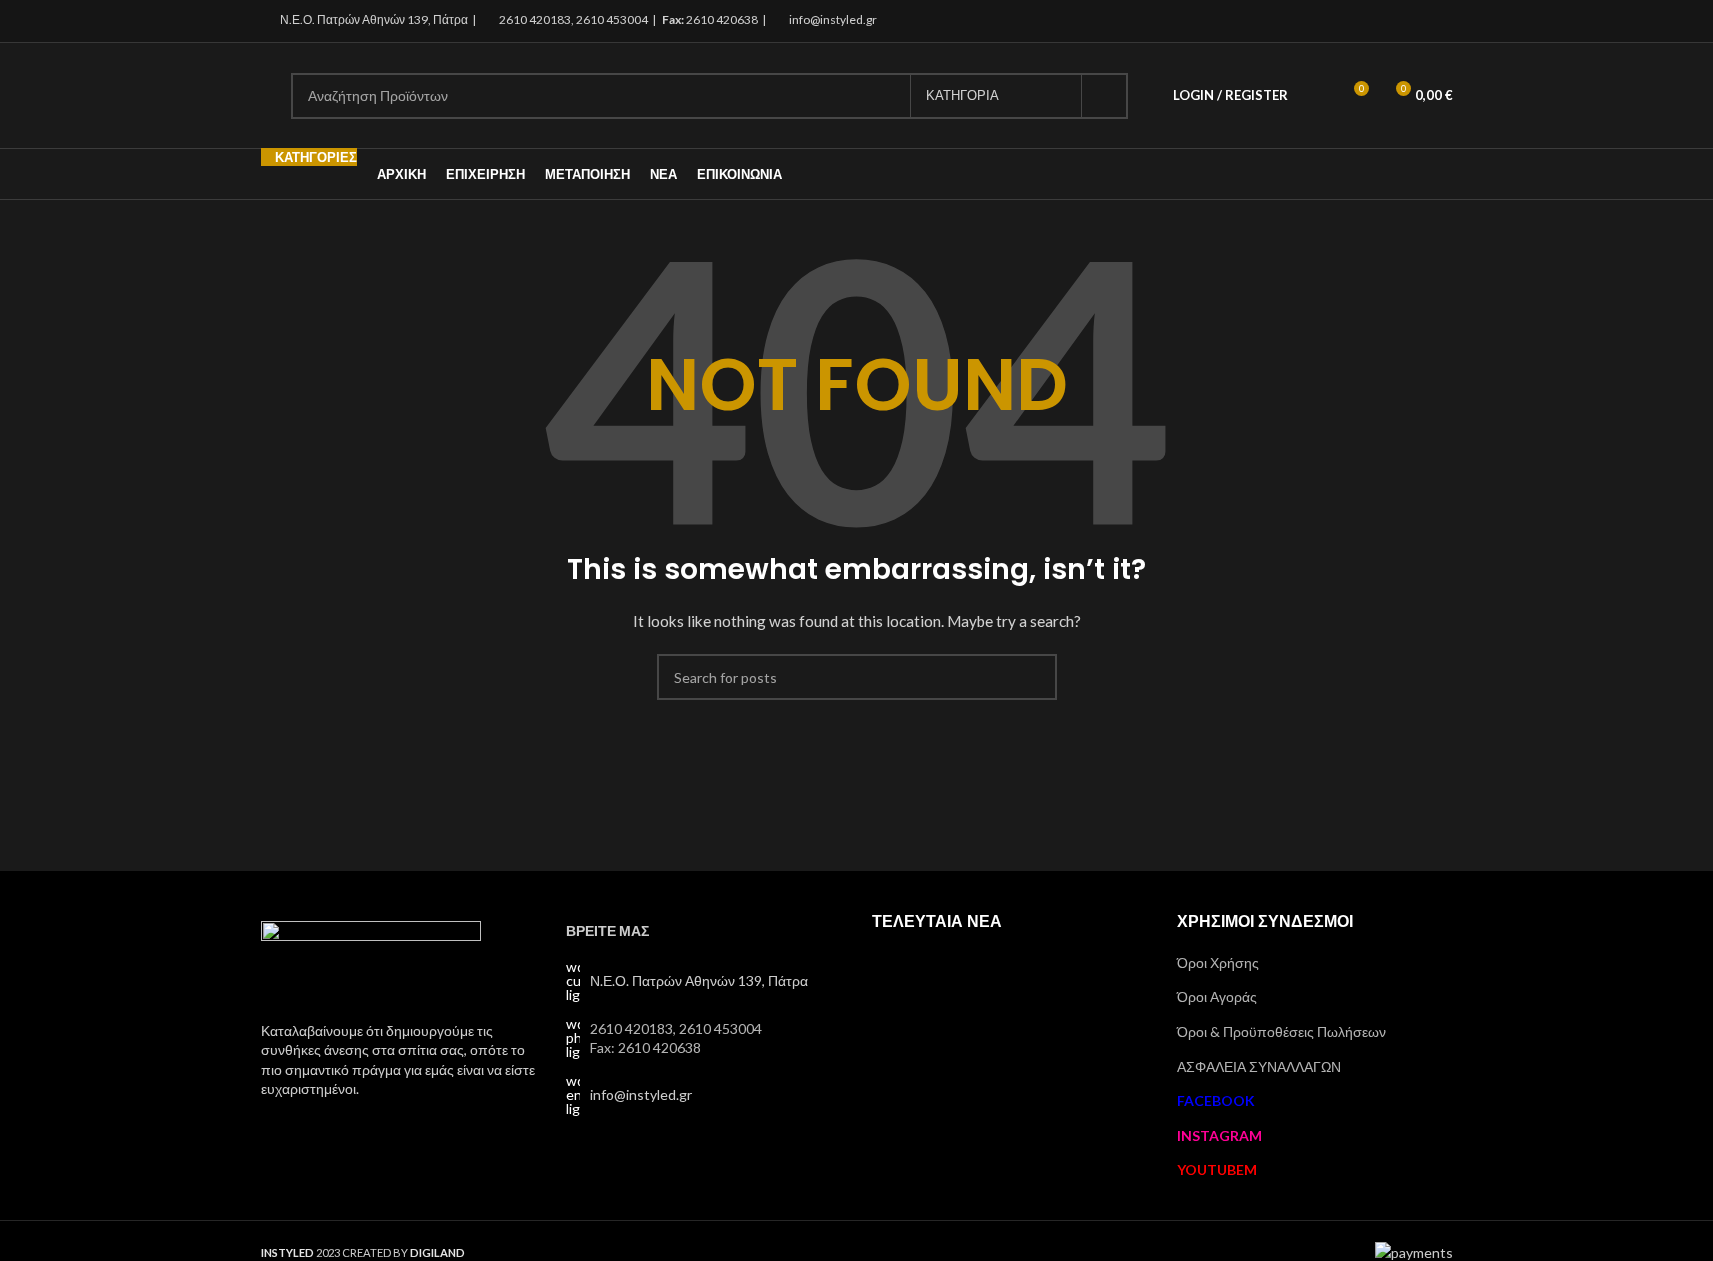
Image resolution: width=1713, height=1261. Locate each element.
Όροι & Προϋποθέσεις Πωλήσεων (1281, 1031)
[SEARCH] (1105, 96)
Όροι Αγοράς (1217, 996)
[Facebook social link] (1389, 21)
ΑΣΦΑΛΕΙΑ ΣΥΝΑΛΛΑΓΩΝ (1259, 1066)
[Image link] (371, 958)
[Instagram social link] (1414, 21)
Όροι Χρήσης (1218, 962)
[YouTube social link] (1439, 21)
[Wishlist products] (1316, 96)
